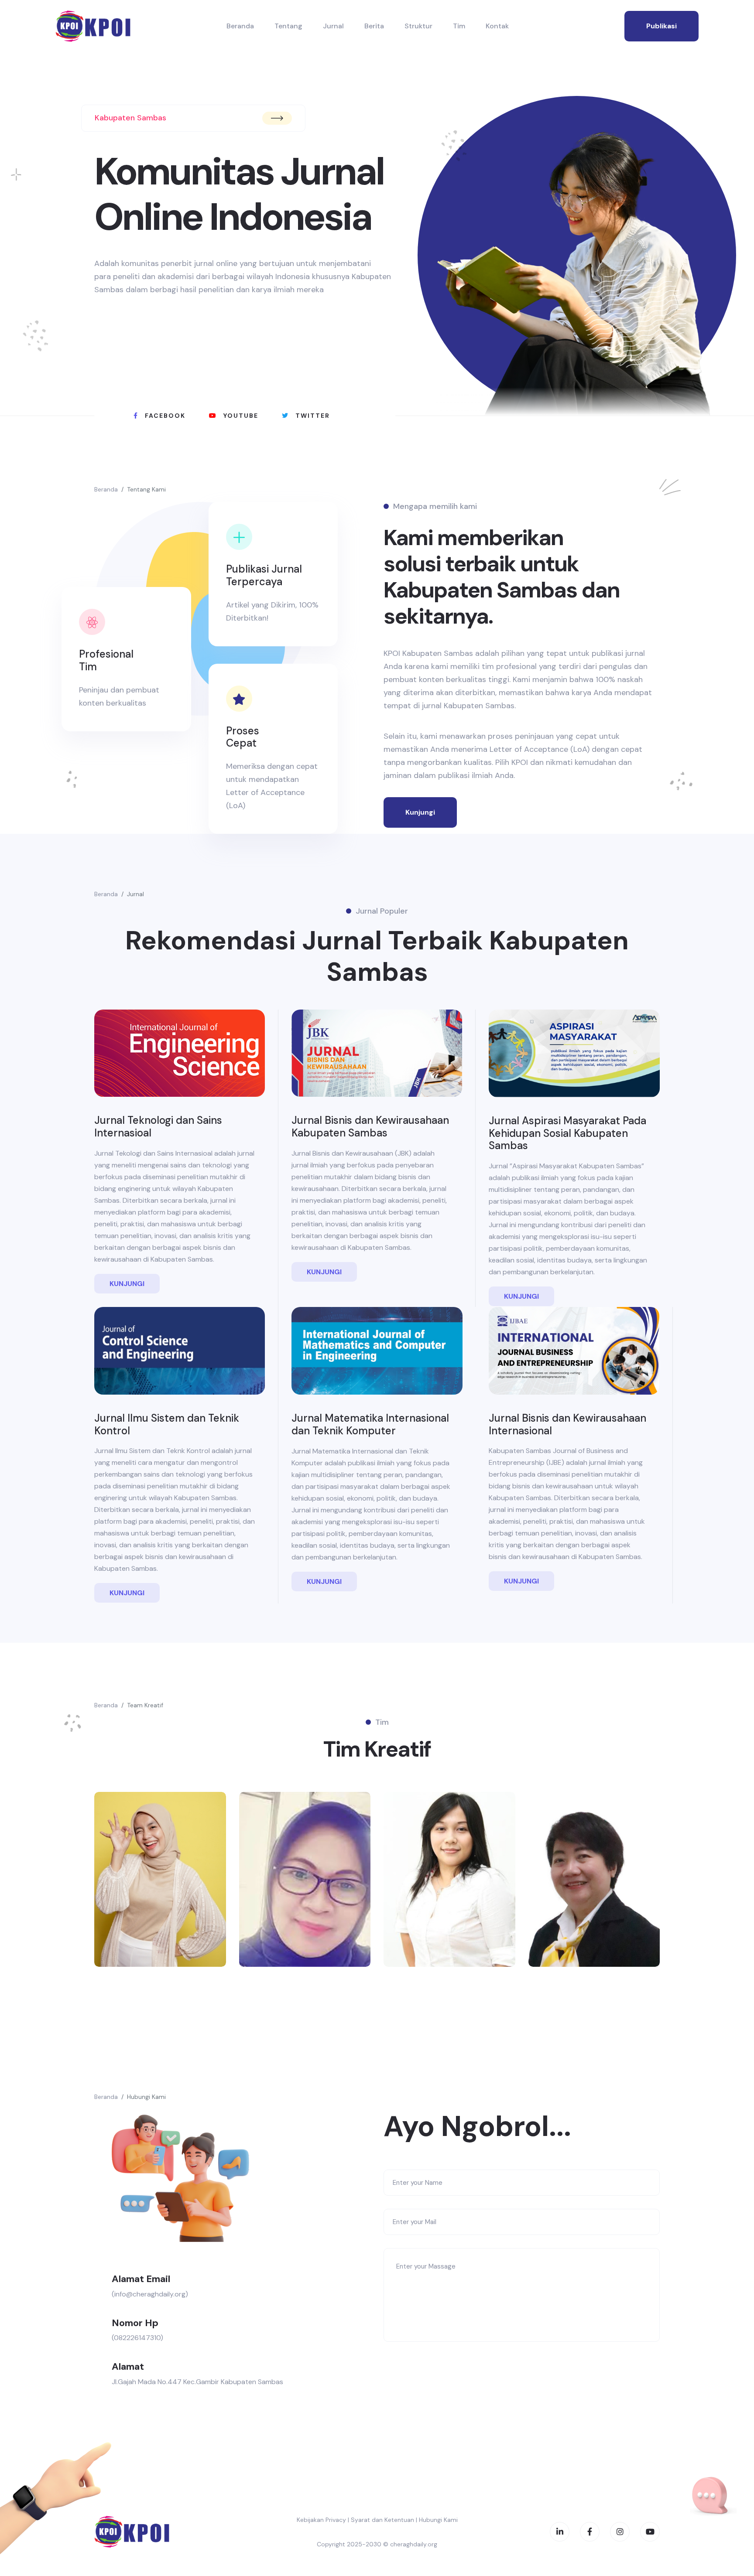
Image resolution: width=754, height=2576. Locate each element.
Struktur (418, 26)
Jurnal (333, 26)
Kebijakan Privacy (321, 2520)
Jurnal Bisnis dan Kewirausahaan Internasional (567, 1424)
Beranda (240, 26)
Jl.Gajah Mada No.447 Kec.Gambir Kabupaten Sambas (197, 2382)
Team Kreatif (145, 1705)
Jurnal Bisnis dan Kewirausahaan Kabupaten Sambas (370, 1126)
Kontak (497, 26)
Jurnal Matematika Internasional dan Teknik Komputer (370, 1424)
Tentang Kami (146, 489)
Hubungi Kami (146, 2097)
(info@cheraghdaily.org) (150, 2294)
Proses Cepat (243, 737)
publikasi (661, 26)
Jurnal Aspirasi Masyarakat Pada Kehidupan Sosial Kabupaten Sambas (567, 1133)
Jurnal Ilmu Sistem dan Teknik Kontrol (167, 1424)
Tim (459, 26)
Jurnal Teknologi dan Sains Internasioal (158, 1126)
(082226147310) (137, 2338)
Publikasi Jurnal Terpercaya (264, 575)
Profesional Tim (106, 660)
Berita (374, 26)
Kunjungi (420, 812)
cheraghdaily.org (414, 2544)
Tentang (288, 26)
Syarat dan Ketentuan (382, 2520)
